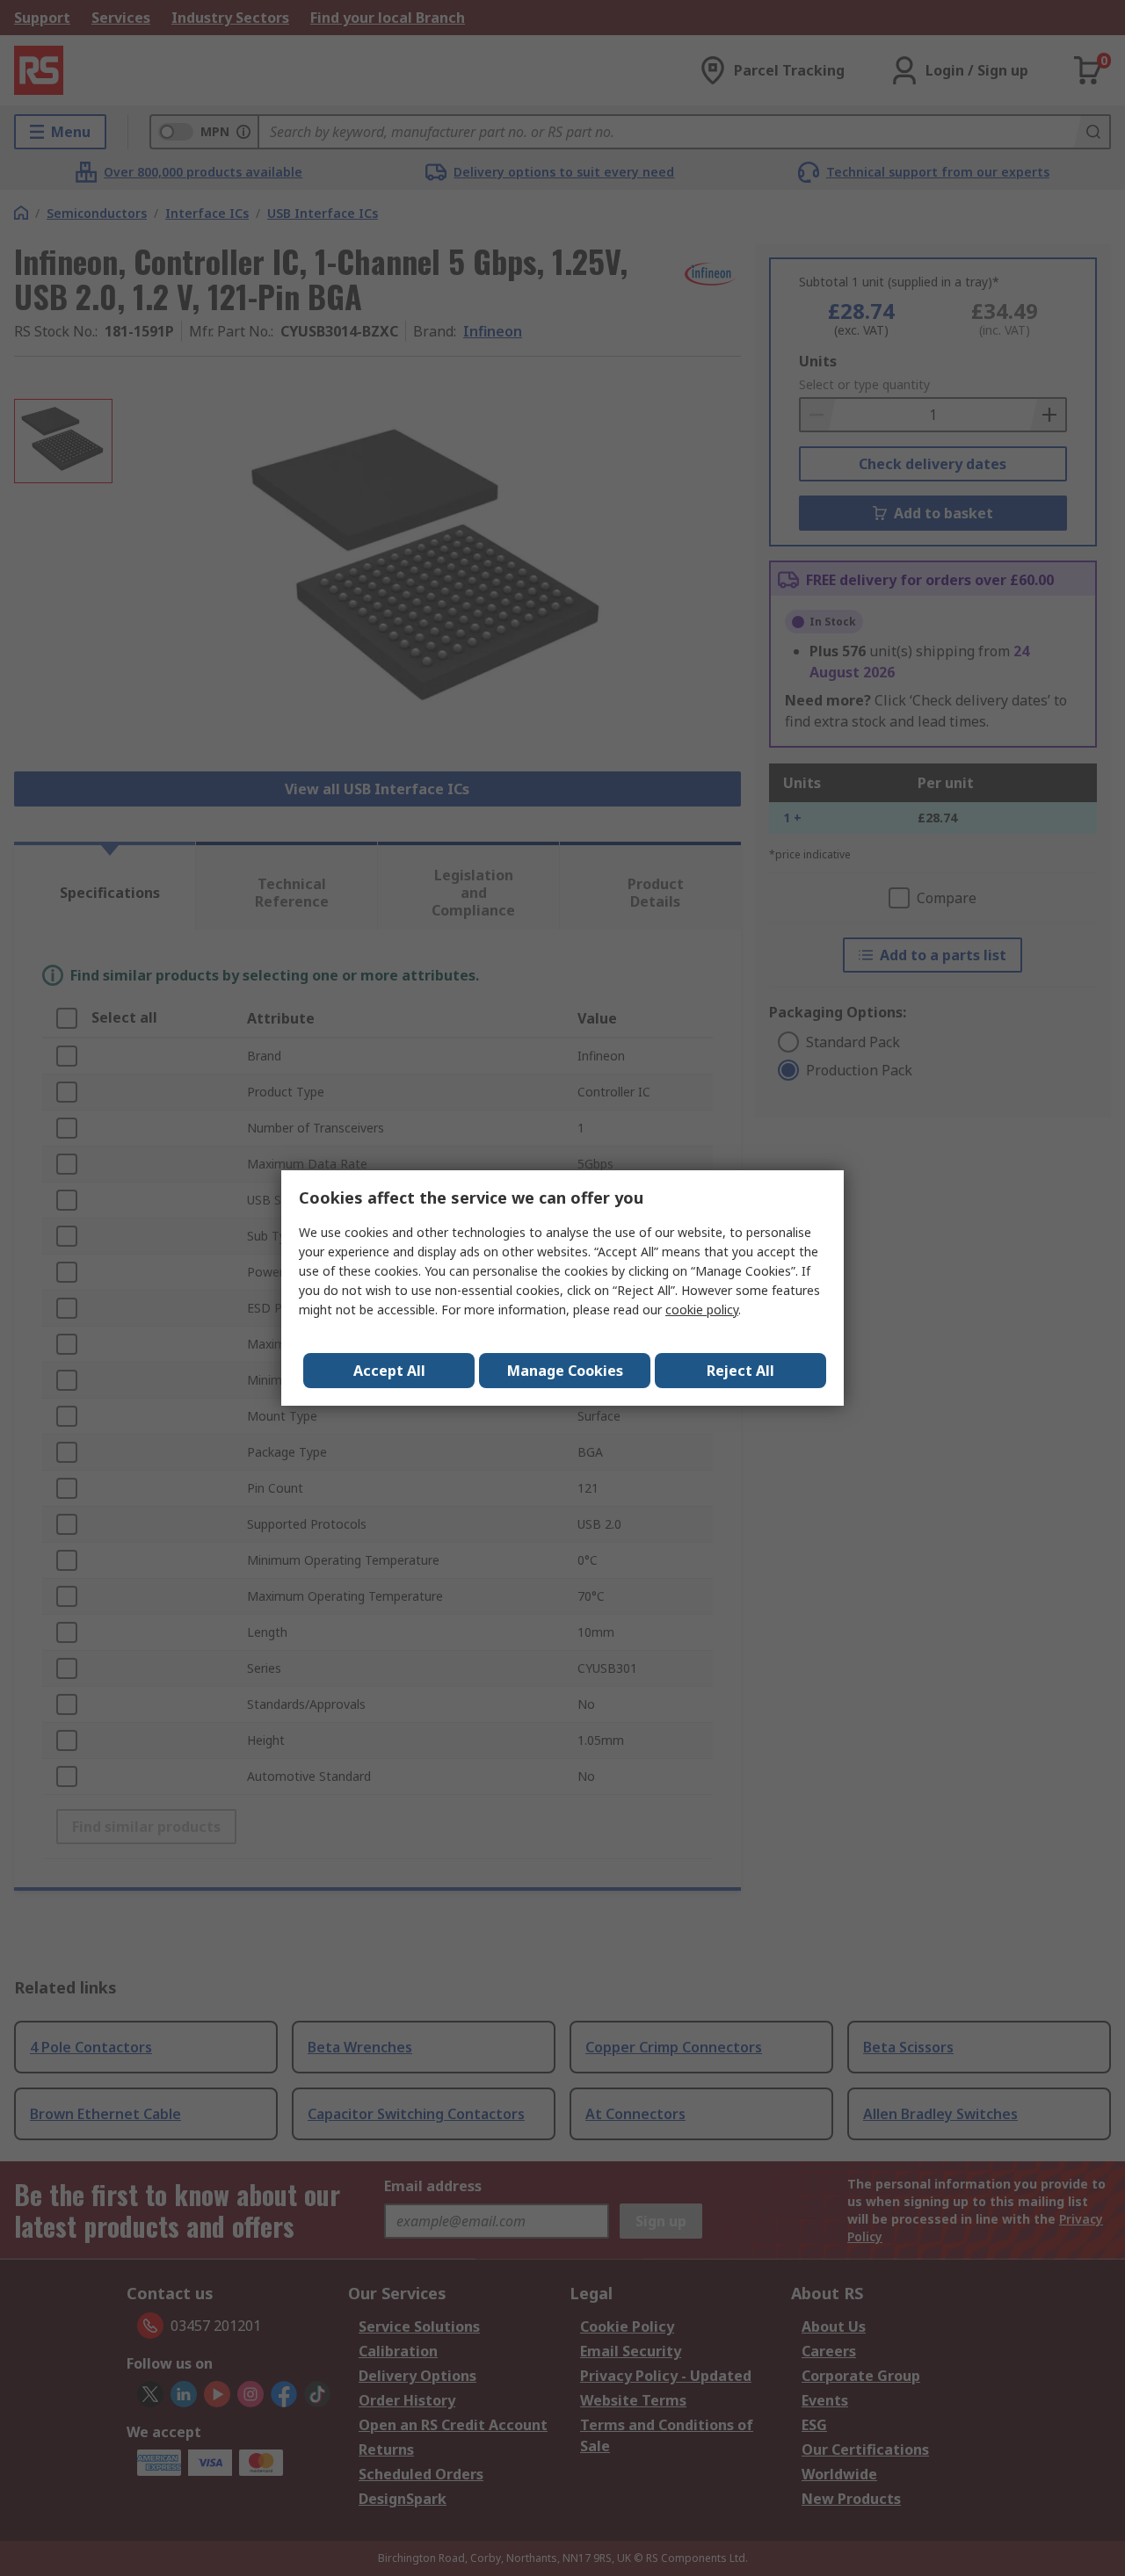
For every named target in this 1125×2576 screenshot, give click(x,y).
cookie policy (702, 1310)
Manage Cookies (565, 1371)
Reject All (740, 1371)
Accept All (389, 1371)
